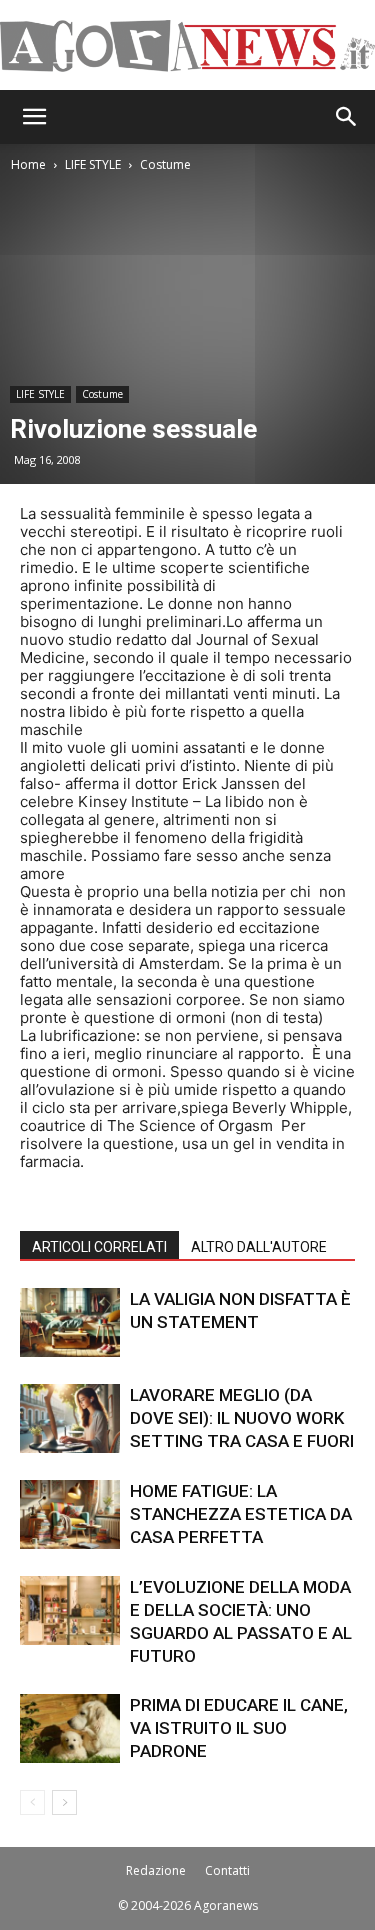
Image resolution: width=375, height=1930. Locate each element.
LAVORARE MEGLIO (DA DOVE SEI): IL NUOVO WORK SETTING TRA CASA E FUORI (242, 1418)
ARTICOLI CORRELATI (99, 1247)
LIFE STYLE (93, 164)
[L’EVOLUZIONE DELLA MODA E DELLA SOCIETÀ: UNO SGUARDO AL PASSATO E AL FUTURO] (70, 1610)
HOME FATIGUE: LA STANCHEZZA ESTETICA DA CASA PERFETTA (241, 1514)
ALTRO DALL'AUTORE (259, 1247)
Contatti (227, 1870)
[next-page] (64, 1802)
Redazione (156, 1870)
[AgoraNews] (187, 46)
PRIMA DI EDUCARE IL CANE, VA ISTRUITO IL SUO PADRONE (239, 1728)
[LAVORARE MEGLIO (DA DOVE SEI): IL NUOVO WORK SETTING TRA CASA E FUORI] (70, 1418)
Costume (165, 164)
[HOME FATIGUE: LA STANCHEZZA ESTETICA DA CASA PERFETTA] (70, 1514)
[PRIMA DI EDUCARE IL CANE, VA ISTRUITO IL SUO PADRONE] (70, 1728)
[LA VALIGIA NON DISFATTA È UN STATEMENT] (70, 1322)
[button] (34, 117)
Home (28, 164)
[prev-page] (32, 1802)
